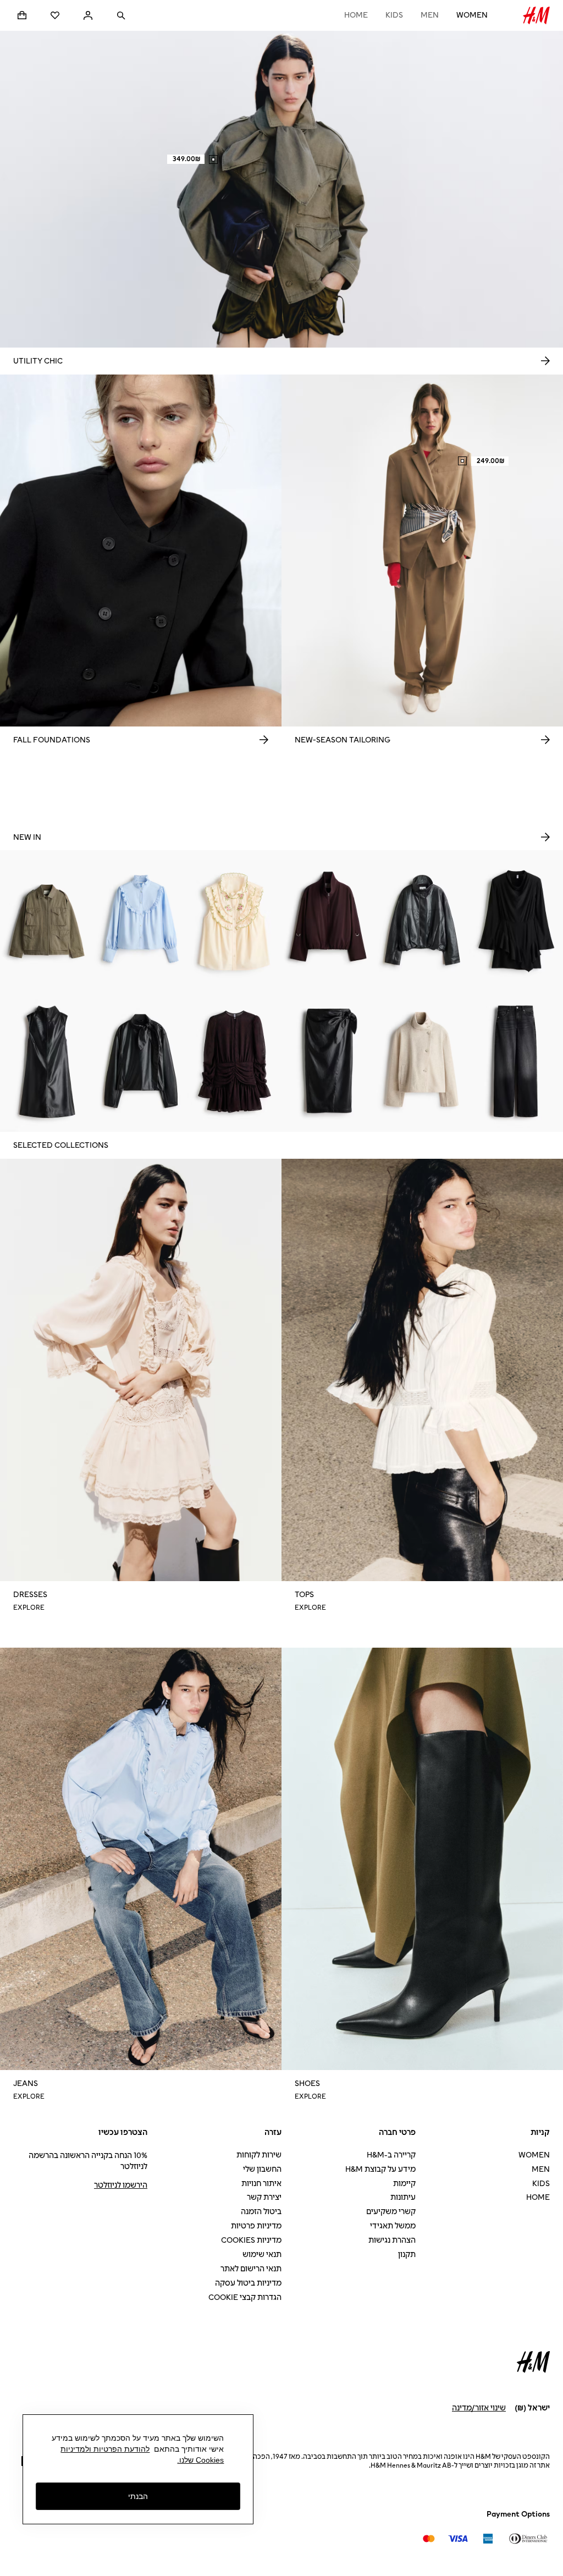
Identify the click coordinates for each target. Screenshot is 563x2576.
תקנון (407, 2255)
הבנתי (138, 2496)
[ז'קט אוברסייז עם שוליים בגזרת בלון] (423, 921)
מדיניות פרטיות (256, 2226)
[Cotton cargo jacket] (47, 921)
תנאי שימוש (262, 2255)
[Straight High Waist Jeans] (516, 1061)
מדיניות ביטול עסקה (248, 2283)
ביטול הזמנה (261, 2212)
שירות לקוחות (259, 2155)
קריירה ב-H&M (391, 2155)
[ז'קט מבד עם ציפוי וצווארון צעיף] (141, 1061)
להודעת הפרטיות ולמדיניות (105, 2449)
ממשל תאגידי (393, 2226)
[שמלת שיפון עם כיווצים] (234, 1061)
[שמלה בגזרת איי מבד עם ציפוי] (47, 1061)
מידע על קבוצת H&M (380, 2169)
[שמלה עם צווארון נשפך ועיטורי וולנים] (516, 921)
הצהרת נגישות (392, 2240)
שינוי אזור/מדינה (479, 2408)
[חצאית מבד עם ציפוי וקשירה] (329, 1061)
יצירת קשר (264, 2197)
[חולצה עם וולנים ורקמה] (234, 921)
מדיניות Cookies (251, 2240)
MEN (430, 15)
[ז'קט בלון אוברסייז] (329, 921)
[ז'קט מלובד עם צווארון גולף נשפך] (423, 1061)
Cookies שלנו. (200, 2460)
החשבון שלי (262, 2169)
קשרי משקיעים (391, 2212)
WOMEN (472, 15)
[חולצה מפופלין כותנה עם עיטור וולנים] (141, 921)
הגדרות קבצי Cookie (245, 2297)
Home (356, 15)
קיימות (404, 2184)
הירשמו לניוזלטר (121, 2185)
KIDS (394, 15)
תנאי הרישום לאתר (251, 2269)
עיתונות (403, 2197)
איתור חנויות (261, 2184)
